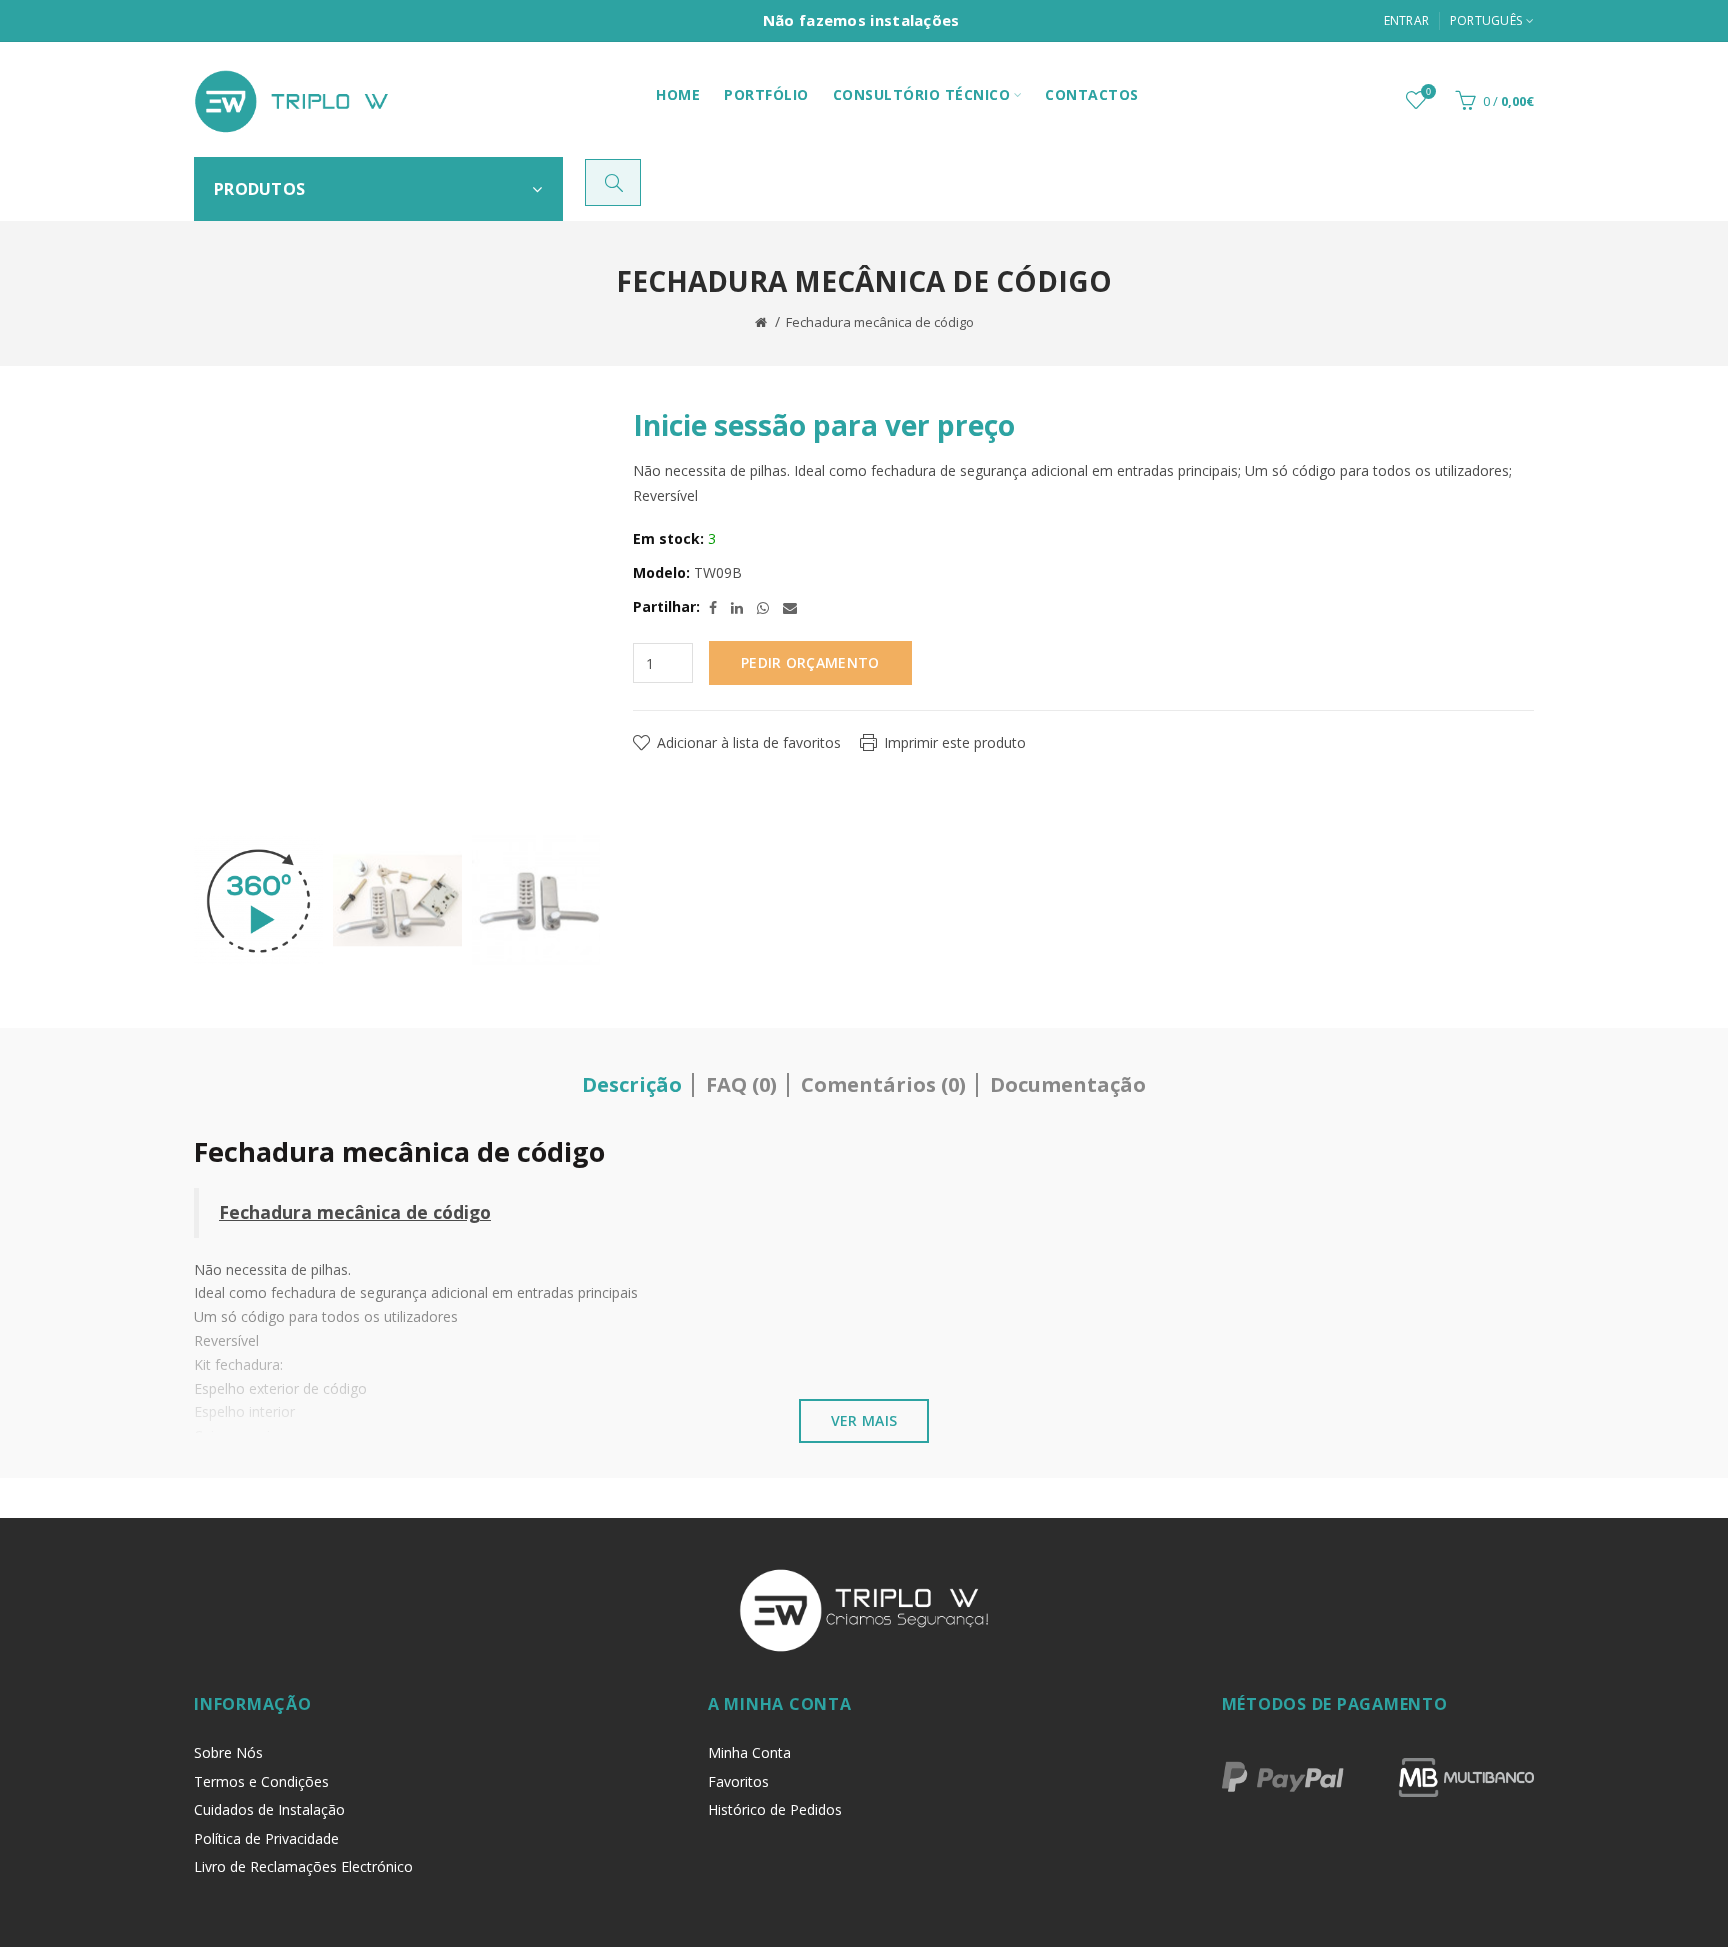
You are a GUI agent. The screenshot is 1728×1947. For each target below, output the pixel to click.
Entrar (1407, 20)
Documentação (1068, 1084)
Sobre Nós (228, 1752)
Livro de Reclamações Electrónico (303, 1866)
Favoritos (738, 1781)
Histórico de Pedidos (775, 1809)
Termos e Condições (261, 1781)
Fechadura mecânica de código (880, 322)
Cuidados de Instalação (269, 1809)
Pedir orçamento (810, 662)
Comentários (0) (883, 1084)
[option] (258, 901)
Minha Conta (749, 1752)
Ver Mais (864, 1420)
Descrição (632, 1084)
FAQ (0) (741, 1084)
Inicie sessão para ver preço (824, 425)
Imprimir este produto (955, 742)
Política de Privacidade (266, 1838)
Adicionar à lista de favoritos (749, 742)
